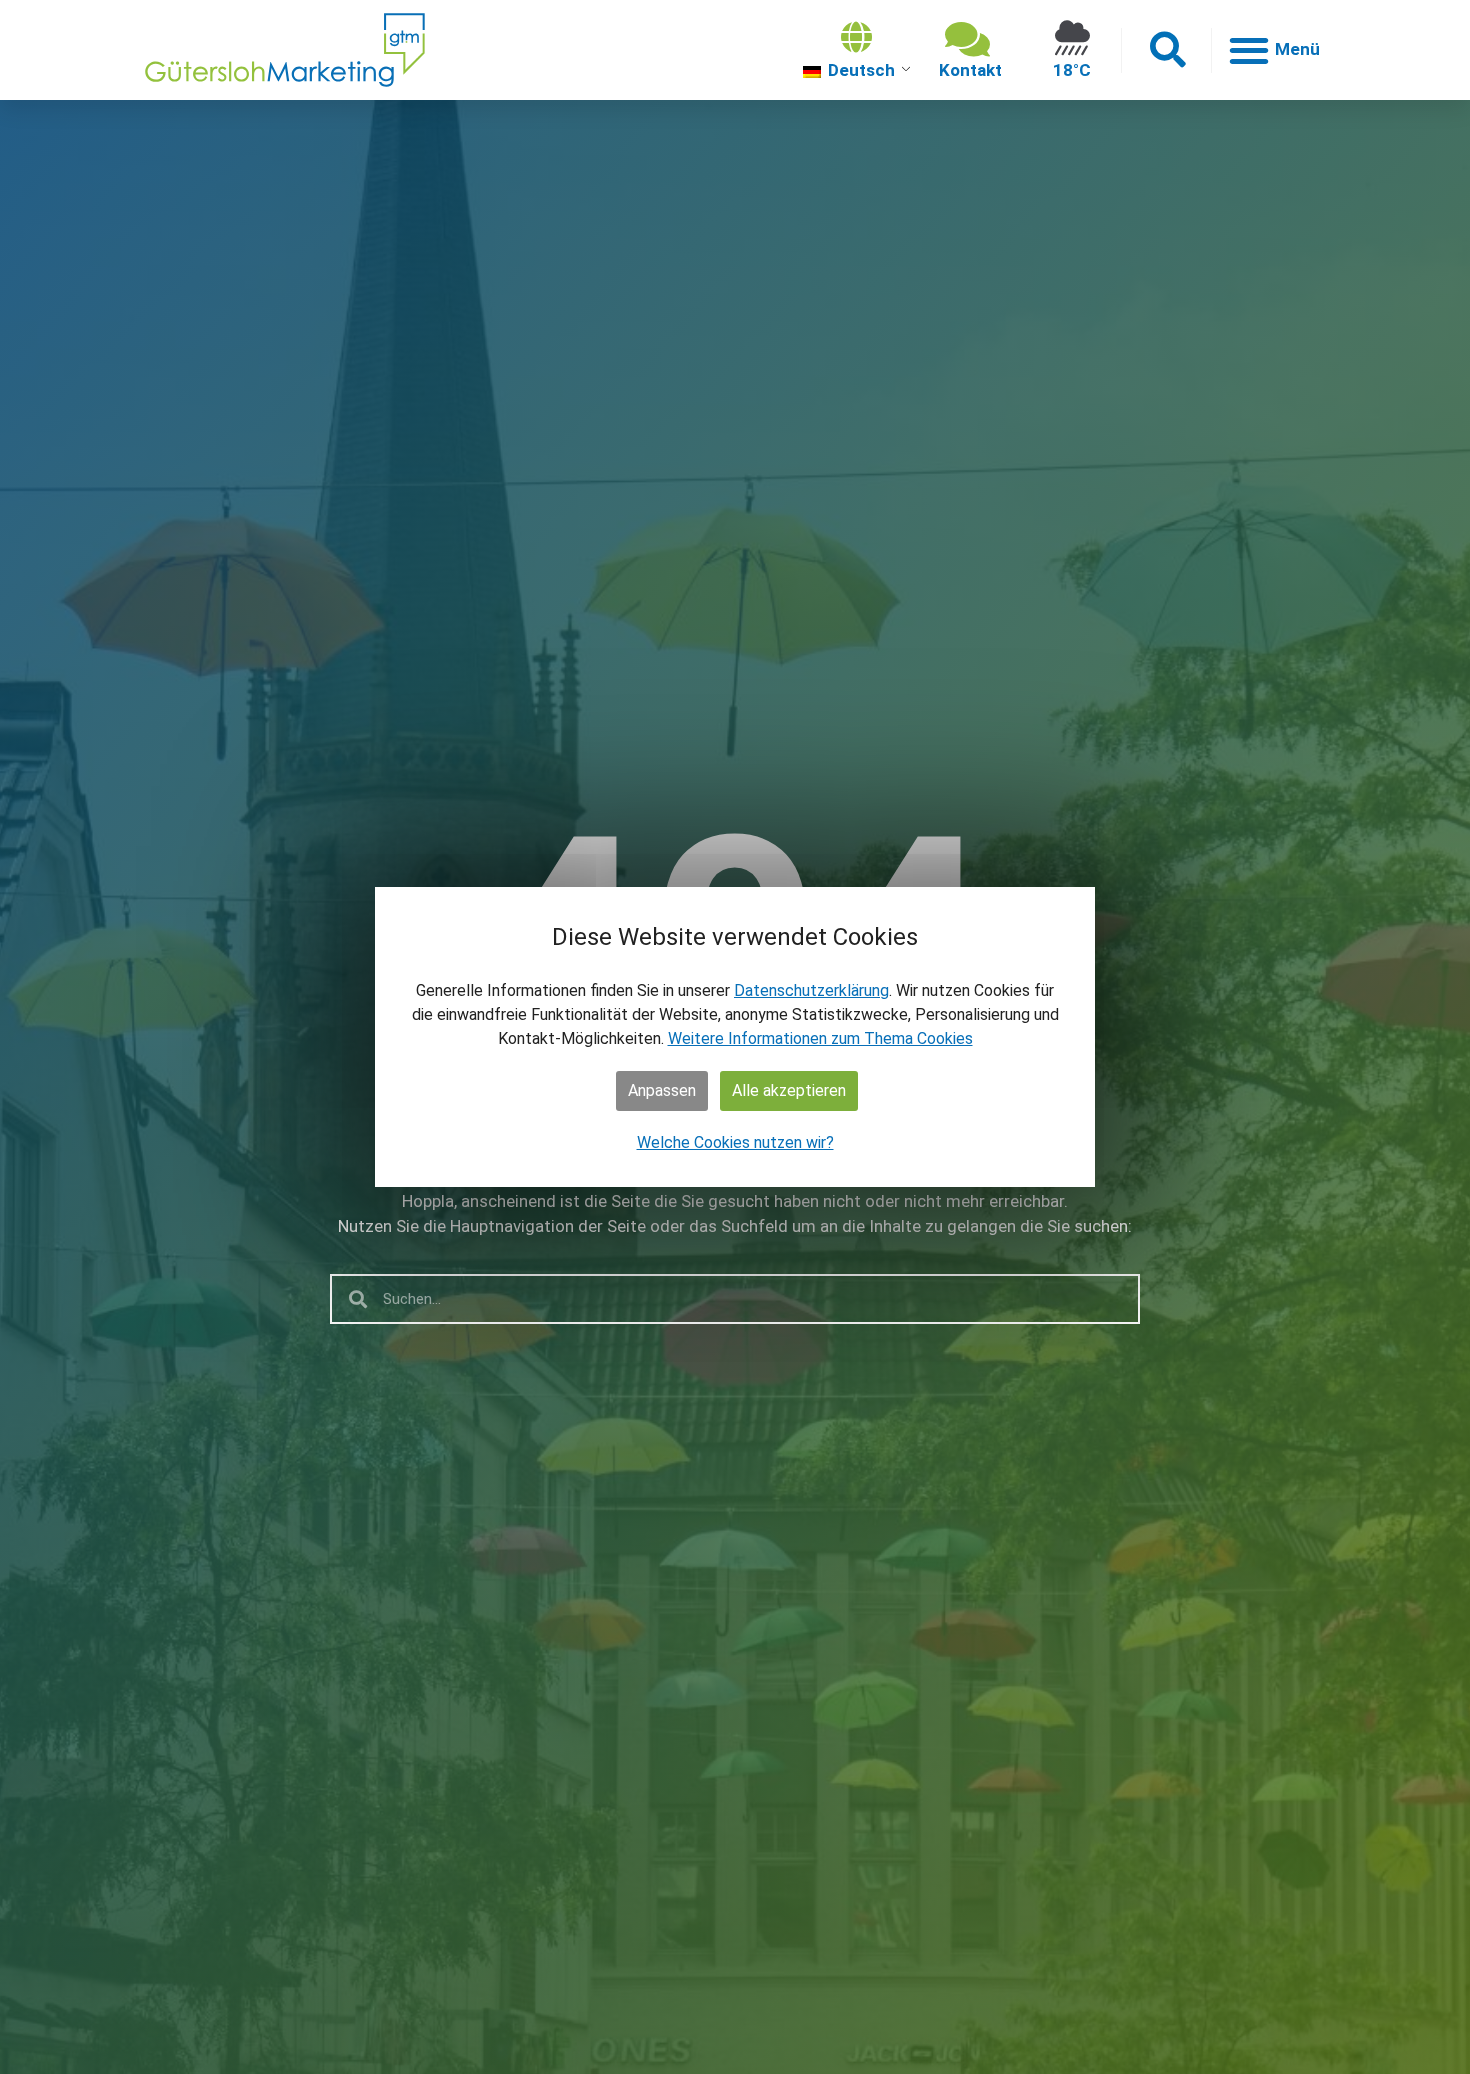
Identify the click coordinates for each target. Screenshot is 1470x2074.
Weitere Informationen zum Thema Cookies (820, 1038)
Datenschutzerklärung (811, 990)
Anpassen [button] (662, 1090)
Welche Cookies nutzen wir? (735, 1142)
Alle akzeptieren (789, 1090)
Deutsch (859, 70)
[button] (1166, 50)
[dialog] (735, 1037)
